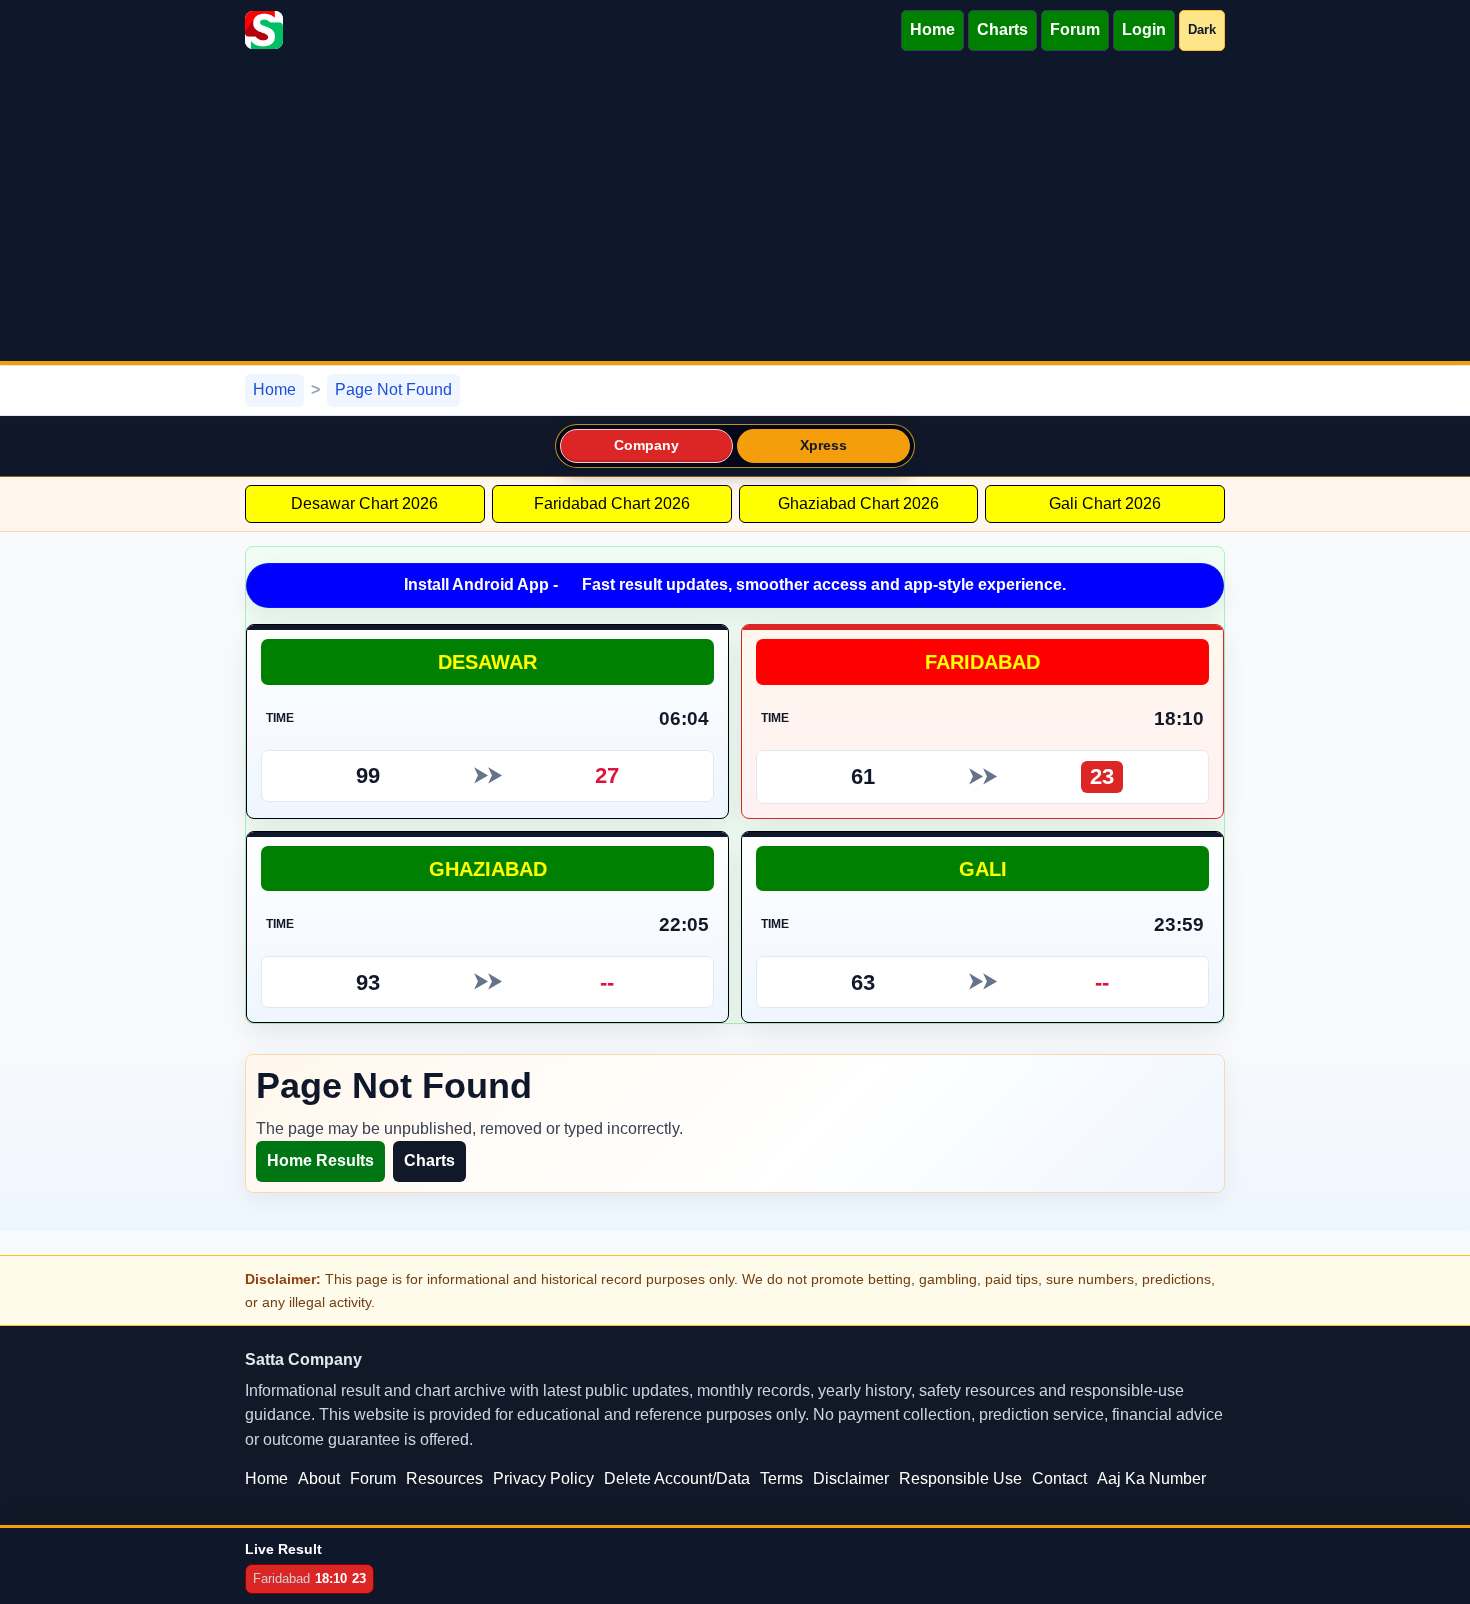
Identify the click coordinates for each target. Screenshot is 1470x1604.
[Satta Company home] (264, 30)
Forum (1075, 29)
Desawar (487, 661)
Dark (1202, 29)
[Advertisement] (735, 211)
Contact (1059, 1478)
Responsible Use (960, 1478)
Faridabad (982, 661)
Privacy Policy (543, 1478)
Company (647, 445)
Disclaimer (851, 1478)
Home (932, 29)
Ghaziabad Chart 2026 (858, 503)
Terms (781, 1478)
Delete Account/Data (677, 1478)
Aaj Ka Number (1151, 1478)
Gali (983, 868)
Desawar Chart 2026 (364, 503)
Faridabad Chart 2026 (612, 503)
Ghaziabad (488, 868)
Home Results (320, 1160)
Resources (444, 1478)
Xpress (824, 445)
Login (1144, 29)
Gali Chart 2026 (1105, 503)
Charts (1002, 29)
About (319, 1478)
